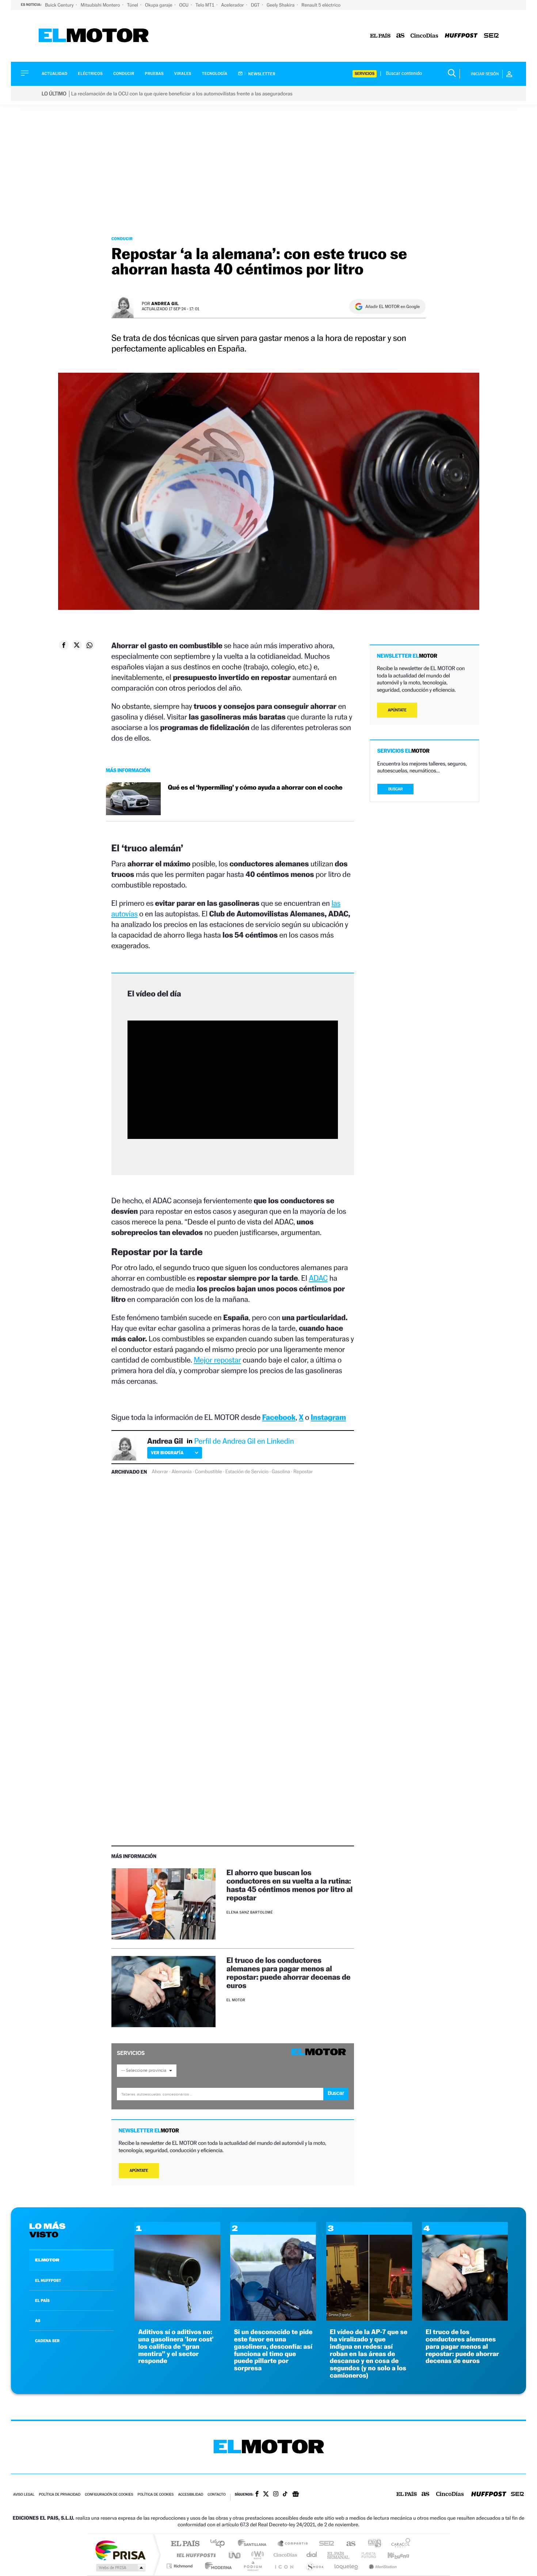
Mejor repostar (217, 1360)
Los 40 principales (220, 2544)
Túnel (133, 5)
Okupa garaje (159, 5)
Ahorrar (160, 1472)
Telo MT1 (205, 5)
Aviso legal (24, 2495)
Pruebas (155, 74)
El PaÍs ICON (284, 2566)
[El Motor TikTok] (285, 2495)
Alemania (181, 1472)
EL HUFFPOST (48, 2280)
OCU (184, 5)
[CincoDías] (424, 36)
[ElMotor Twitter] (266, 2495)
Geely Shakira (281, 5)
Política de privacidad (60, 2495)
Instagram (328, 1417)
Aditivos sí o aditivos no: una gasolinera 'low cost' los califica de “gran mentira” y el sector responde (176, 2347)
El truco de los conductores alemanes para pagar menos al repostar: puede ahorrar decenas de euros (288, 1973)
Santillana (254, 2544)
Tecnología (215, 74)
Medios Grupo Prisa (120, 2568)
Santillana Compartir (293, 2544)
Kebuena (392, 2555)
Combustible (209, 1472)
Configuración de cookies (109, 2495)
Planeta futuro (366, 2555)
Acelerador (233, 5)
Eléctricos (90, 74)
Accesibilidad (191, 2495)
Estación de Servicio (247, 1472)
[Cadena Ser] (491, 36)
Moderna (216, 2566)
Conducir (124, 74)
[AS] (401, 36)
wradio (256, 2555)
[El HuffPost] (461, 36)
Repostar (303, 1472)
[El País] (380, 36)
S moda (314, 2566)
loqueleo (347, 2566)
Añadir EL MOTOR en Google (393, 307)
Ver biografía (167, 1453)
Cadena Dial (312, 2555)
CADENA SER (47, 2341)
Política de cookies (156, 2495)
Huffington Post (195, 2555)
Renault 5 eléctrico (321, 5)
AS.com (348, 2544)
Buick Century (60, 5)
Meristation (382, 2566)
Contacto (216, 2495)
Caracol (399, 2544)
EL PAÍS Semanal (339, 2555)
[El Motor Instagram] (276, 2495)
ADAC (318, 1278)
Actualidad (54, 74)
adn (372, 2544)
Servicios (365, 74)
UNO (235, 2555)
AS (38, 2321)
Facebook (279, 1417)
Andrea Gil (165, 303)
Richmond (180, 2566)
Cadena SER (324, 2544)
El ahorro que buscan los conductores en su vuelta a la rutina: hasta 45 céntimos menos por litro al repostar (290, 1885)
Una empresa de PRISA (120, 2550)
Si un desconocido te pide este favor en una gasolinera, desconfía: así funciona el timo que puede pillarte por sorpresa (273, 2350)
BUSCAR (396, 789)
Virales (183, 74)
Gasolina (281, 1472)
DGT (256, 5)
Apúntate (139, 2171)
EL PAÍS (42, 2300)
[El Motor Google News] (296, 2495)
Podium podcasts (252, 2566)
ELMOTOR (47, 2260)
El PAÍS (185, 2544)
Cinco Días (284, 2555)
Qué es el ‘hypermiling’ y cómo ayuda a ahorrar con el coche (255, 788)
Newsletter (261, 74)
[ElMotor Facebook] (257, 2495)
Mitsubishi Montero (101, 5)
